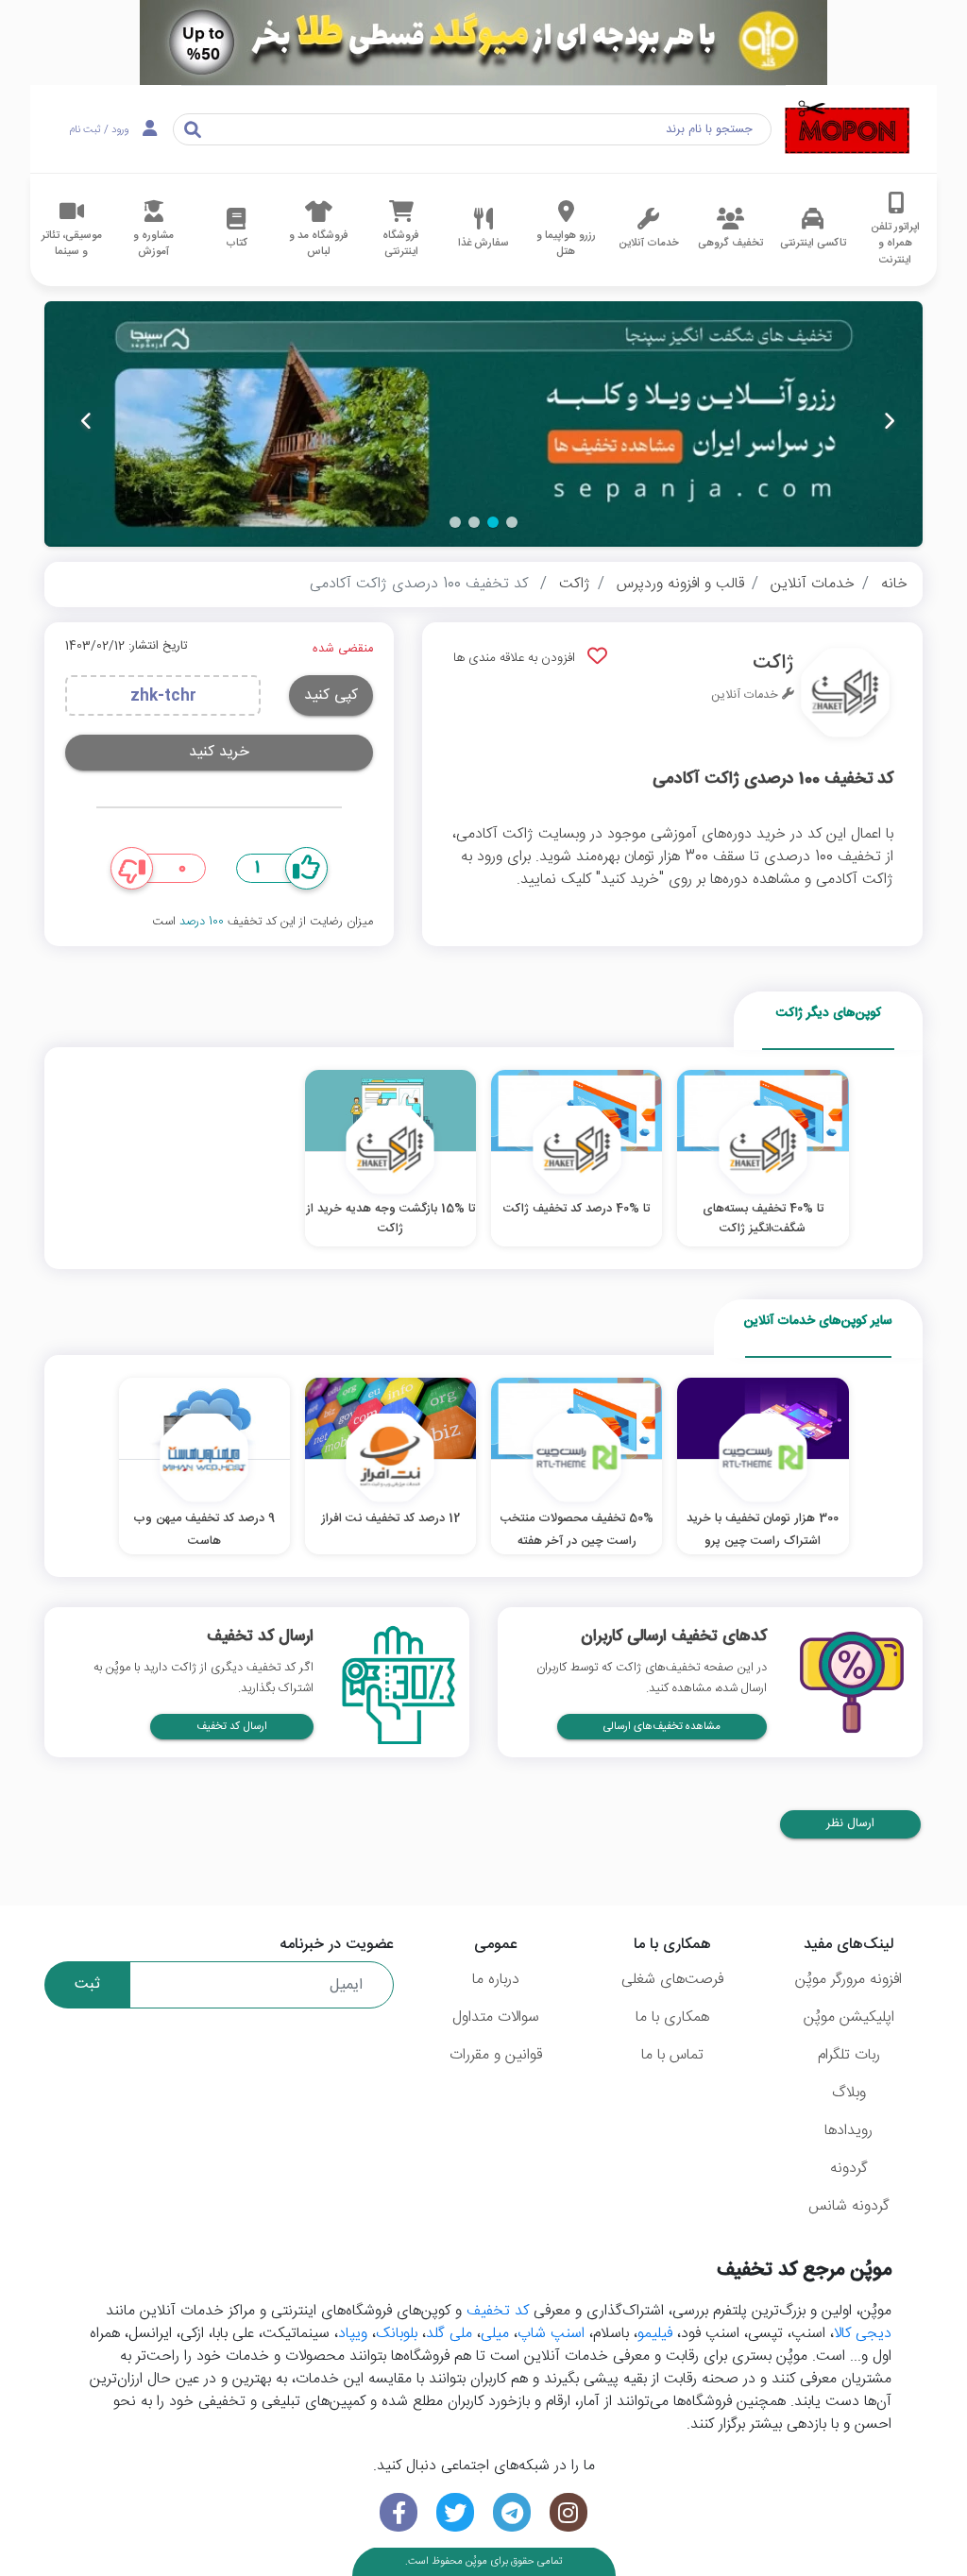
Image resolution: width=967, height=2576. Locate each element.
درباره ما (496, 1980)
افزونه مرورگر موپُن (848, 1980)
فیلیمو (655, 2334)
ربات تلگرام (849, 2055)
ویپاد (353, 2334)
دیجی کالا (863, 2334)
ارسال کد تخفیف (232, 1727)
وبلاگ (849, 2093)
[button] (512, 522)
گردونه (849, 2169)
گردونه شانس (849, 2206)
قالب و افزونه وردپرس (680, 584)
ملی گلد (449, 2334)
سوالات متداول (496, 2017)
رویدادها (848, 2131)
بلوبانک (397, 2334)
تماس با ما (672, 2055)
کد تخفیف (498, 2311)
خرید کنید (219, 752)
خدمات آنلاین (813, 584)
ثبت (87, 1984)
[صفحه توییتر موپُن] (455, 2512)
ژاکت (575, 584)
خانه (894, 584)
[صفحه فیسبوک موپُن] (399, 2512)
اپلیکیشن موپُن (849, 2017)
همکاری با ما (672, 2017)
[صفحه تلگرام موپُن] (512, 2512)
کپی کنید (331, 695)
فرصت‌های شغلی (672, 1980)
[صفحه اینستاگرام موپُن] (568, 2512)
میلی (495, 2334)
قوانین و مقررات (496, 2055)
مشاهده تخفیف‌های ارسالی (662, 1727)
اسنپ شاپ (551, 2334)
